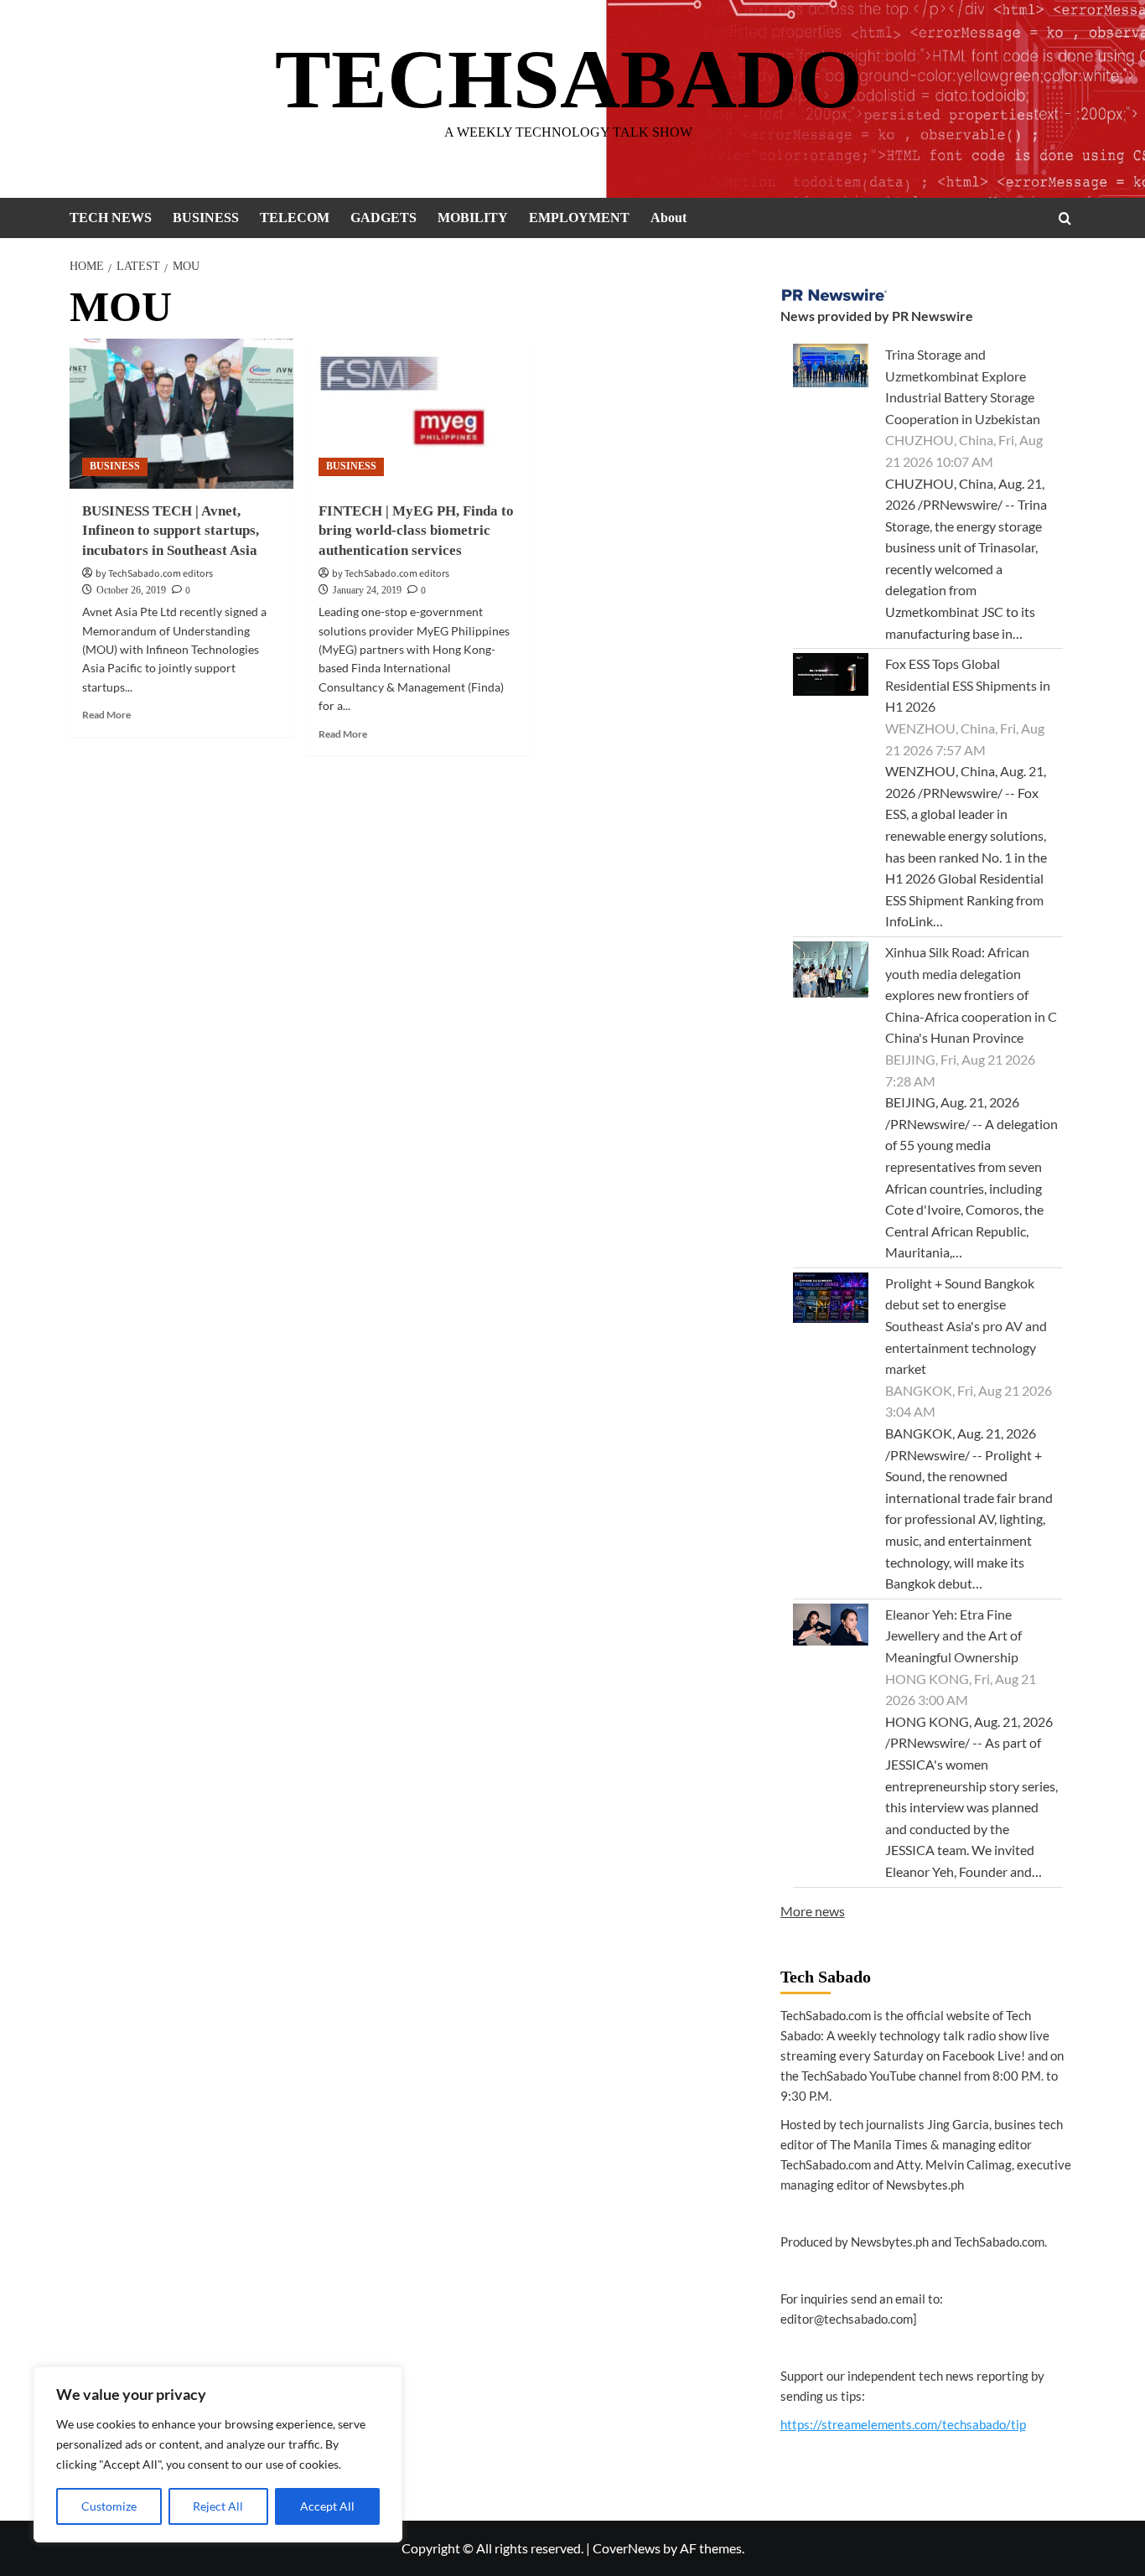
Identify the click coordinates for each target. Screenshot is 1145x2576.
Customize (109, 2506)
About (668, 218)
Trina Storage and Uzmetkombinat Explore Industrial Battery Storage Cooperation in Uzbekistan (963, 386)
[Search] (1065, 218)
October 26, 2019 (131, 590)
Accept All (327, 2506)
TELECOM (295, 218)
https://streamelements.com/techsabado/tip (903, 2424)
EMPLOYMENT (579, 218)
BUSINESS (206, 218)
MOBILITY (473, 218)
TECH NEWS (111, 218)
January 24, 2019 (367, 590)
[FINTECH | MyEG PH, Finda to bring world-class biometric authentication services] (418, 413)
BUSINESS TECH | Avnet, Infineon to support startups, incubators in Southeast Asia (171, 531)
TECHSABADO (569, 79)
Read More (106, 715)
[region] (218, 2454)
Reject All (218, 2506)
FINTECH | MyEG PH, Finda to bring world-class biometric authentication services (416, 531)
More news (813, 1911)
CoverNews (627, 2548)
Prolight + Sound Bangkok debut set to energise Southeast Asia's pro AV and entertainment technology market (966, 1326)
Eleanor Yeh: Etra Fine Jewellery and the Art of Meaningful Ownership (953, 1635)
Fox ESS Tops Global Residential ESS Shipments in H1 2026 (968, 685)
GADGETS (383, 218)
